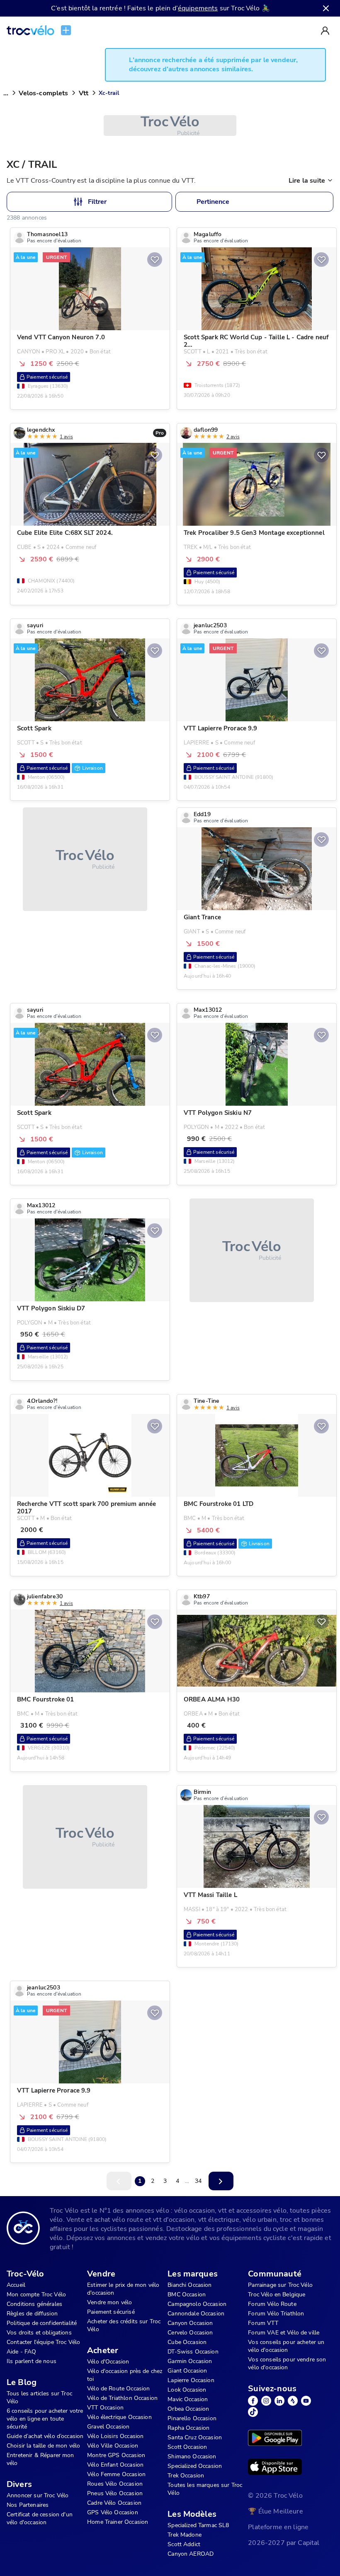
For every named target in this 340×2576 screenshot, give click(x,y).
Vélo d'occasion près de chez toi (125, 2375)
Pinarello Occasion (192, 2418)
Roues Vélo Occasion (115, 2484)
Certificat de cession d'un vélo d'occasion (40, 2518)
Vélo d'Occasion (108, 2362)
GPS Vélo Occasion (113, 2512)
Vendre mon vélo (109, 2302)
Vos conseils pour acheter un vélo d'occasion (286, 2346)
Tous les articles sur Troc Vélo (39, 2397)
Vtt (84, 93)
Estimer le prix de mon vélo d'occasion (123, 2289)
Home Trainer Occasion (118, 2522)
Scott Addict (184, 2544)
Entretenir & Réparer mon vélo (40, 2459)
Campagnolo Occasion (197, 2304)
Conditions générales (34, 2304)
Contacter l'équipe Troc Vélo (43, 2342)
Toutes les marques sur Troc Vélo (205, 2489)
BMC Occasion (187, 2294)
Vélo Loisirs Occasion (115, 2436)
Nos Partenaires (28, 2505)
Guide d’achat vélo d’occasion (45, 2436)
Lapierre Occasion (191, 2380)
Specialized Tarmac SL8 (198, 2525)
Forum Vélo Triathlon (276, 2314)
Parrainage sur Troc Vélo (280, 2285)
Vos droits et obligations (39, 2333)
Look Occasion (187, 2390)
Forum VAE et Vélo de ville (284, 2333)
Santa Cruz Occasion (195, 2437)
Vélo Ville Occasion (113, 2446)
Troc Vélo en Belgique (277, 2294)
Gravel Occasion (108, 2427)
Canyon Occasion (190, 2323)
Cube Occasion (187, 2342)
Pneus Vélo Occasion (115, 2493)
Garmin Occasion (190, 2361)
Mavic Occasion (188, 2399)
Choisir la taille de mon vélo (43, 2446)
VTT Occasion (105, 2408)
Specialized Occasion (195, 2466)
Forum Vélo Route (272, 2304)
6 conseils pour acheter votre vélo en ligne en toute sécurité (45, 2419)
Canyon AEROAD (191, 2554)
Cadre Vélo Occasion (114, 2503)
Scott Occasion (187, 2447)
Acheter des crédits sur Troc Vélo (124, 2325)
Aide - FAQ (22, 2352)
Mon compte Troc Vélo (36, 2294)
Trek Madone (185, 2535)
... (6, 93)
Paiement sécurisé (111, 2312)
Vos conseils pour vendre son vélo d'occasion (287, 2363)
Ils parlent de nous (32, 2361)
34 (198, 2181)
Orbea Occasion (188, 2409)
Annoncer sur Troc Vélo (38, 2495)
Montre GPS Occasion (116, 2455)
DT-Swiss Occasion (193, 2352)
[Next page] (221, 2181)
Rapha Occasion (188, 2428)
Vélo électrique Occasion (119, 2417)
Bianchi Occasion (189, 2285)
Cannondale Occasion (196, 2314)
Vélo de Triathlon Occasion (122, 2398)
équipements (198, 8)
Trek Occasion (186, 2476)
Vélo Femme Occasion (116, 2474)
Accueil (16, 2285)
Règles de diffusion (32, 2314)
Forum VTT (263, 2323)
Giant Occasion (187, 2371)
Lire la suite (307, 181)
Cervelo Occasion (190, 2333)
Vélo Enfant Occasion (115, 2465)
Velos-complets (43, 93)
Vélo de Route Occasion (118, 2389)
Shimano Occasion (192, 2456)
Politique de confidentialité (42, 2323)
